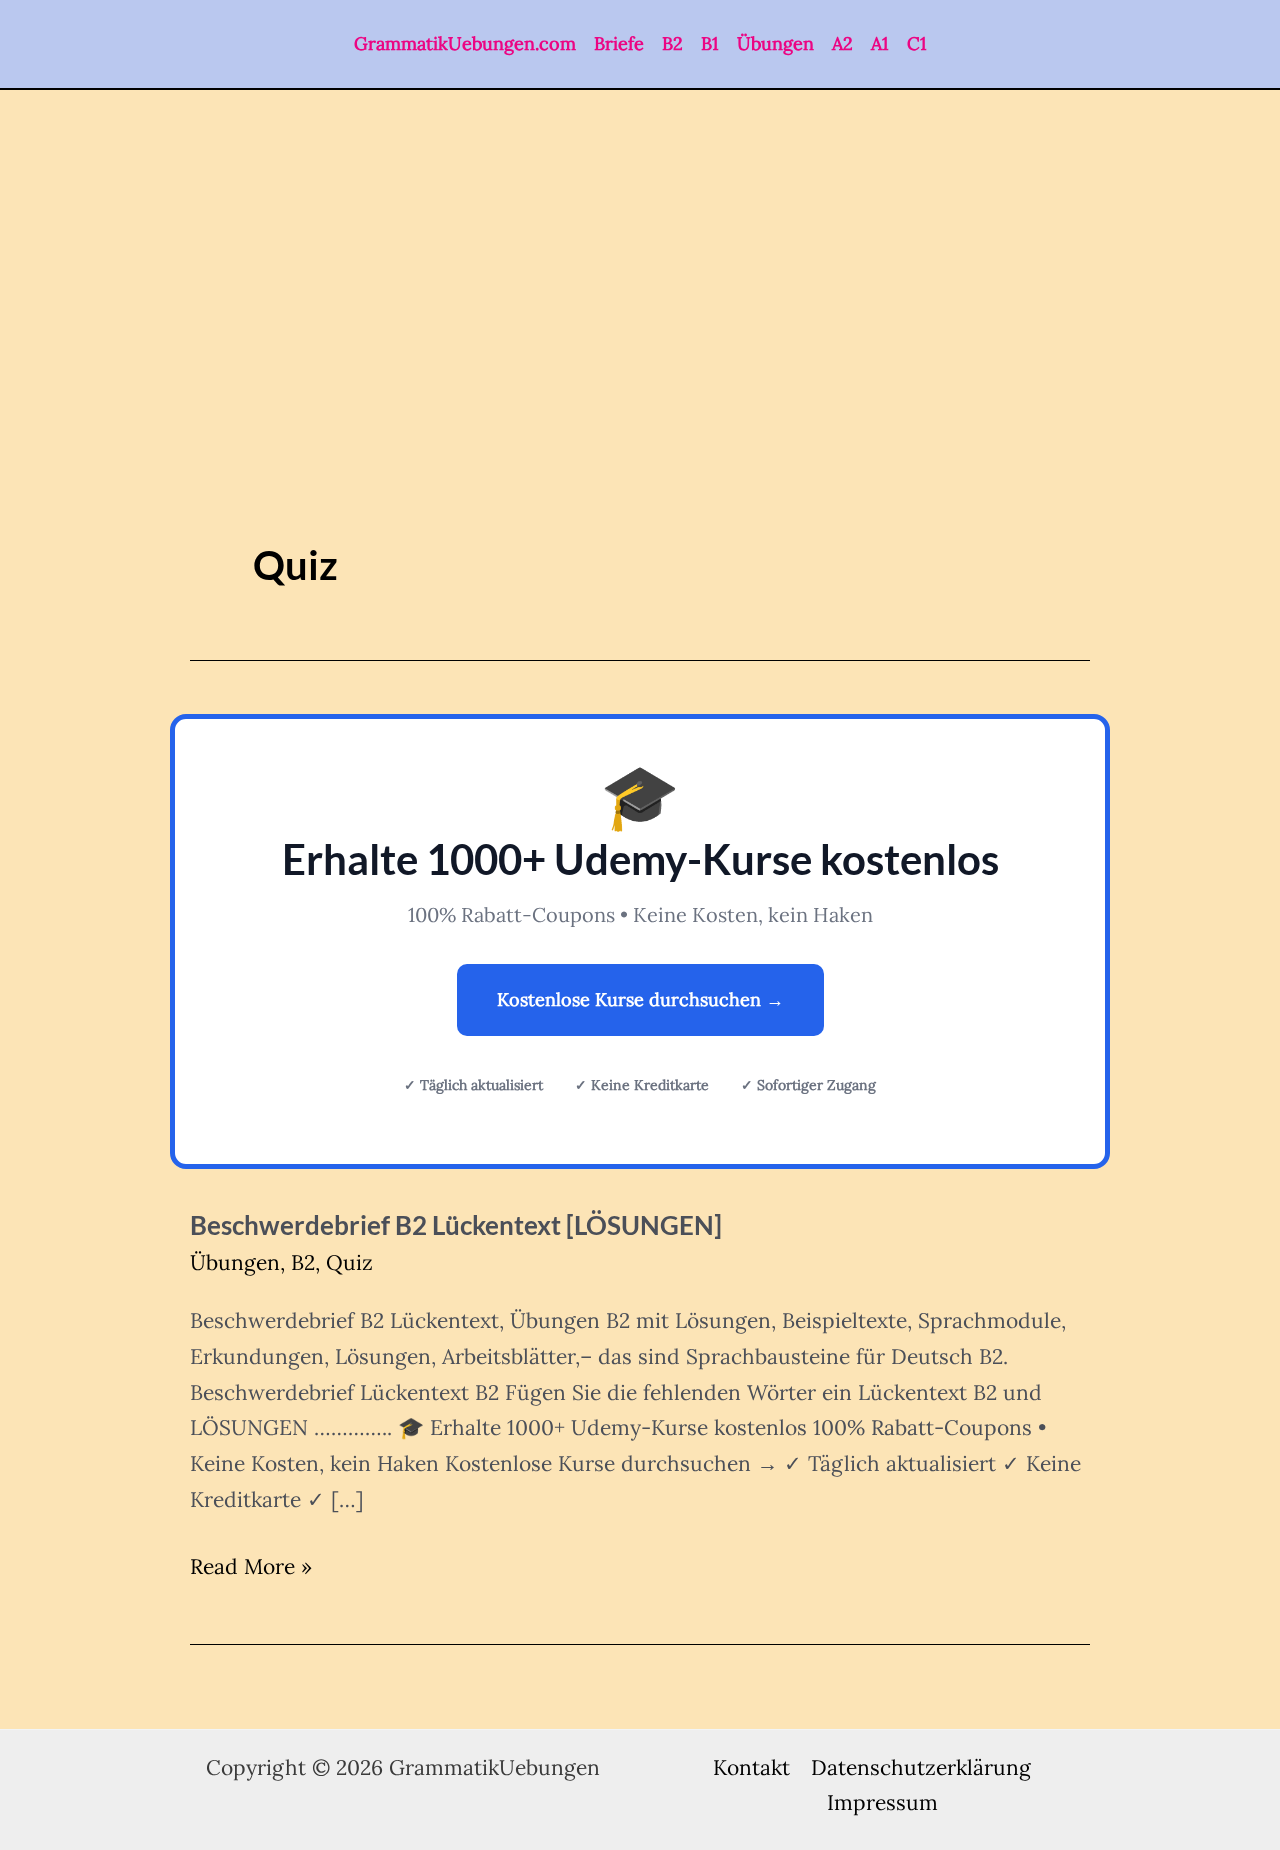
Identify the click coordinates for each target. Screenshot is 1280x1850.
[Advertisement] (640, 240)
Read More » (251, 1568)
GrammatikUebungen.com (465, 43)
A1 (880, 43)
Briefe (619, 43)
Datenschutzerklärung (921, 1767)
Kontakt (751, 1767)
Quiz (349, 1262)
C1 (917, 43)
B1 (710, 43)
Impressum (882, 1802)
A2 (842, 43)
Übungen (775, 43)
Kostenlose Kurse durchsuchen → (640, 999)
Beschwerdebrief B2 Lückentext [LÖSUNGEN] (456, 1225)
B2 (672, 43)
